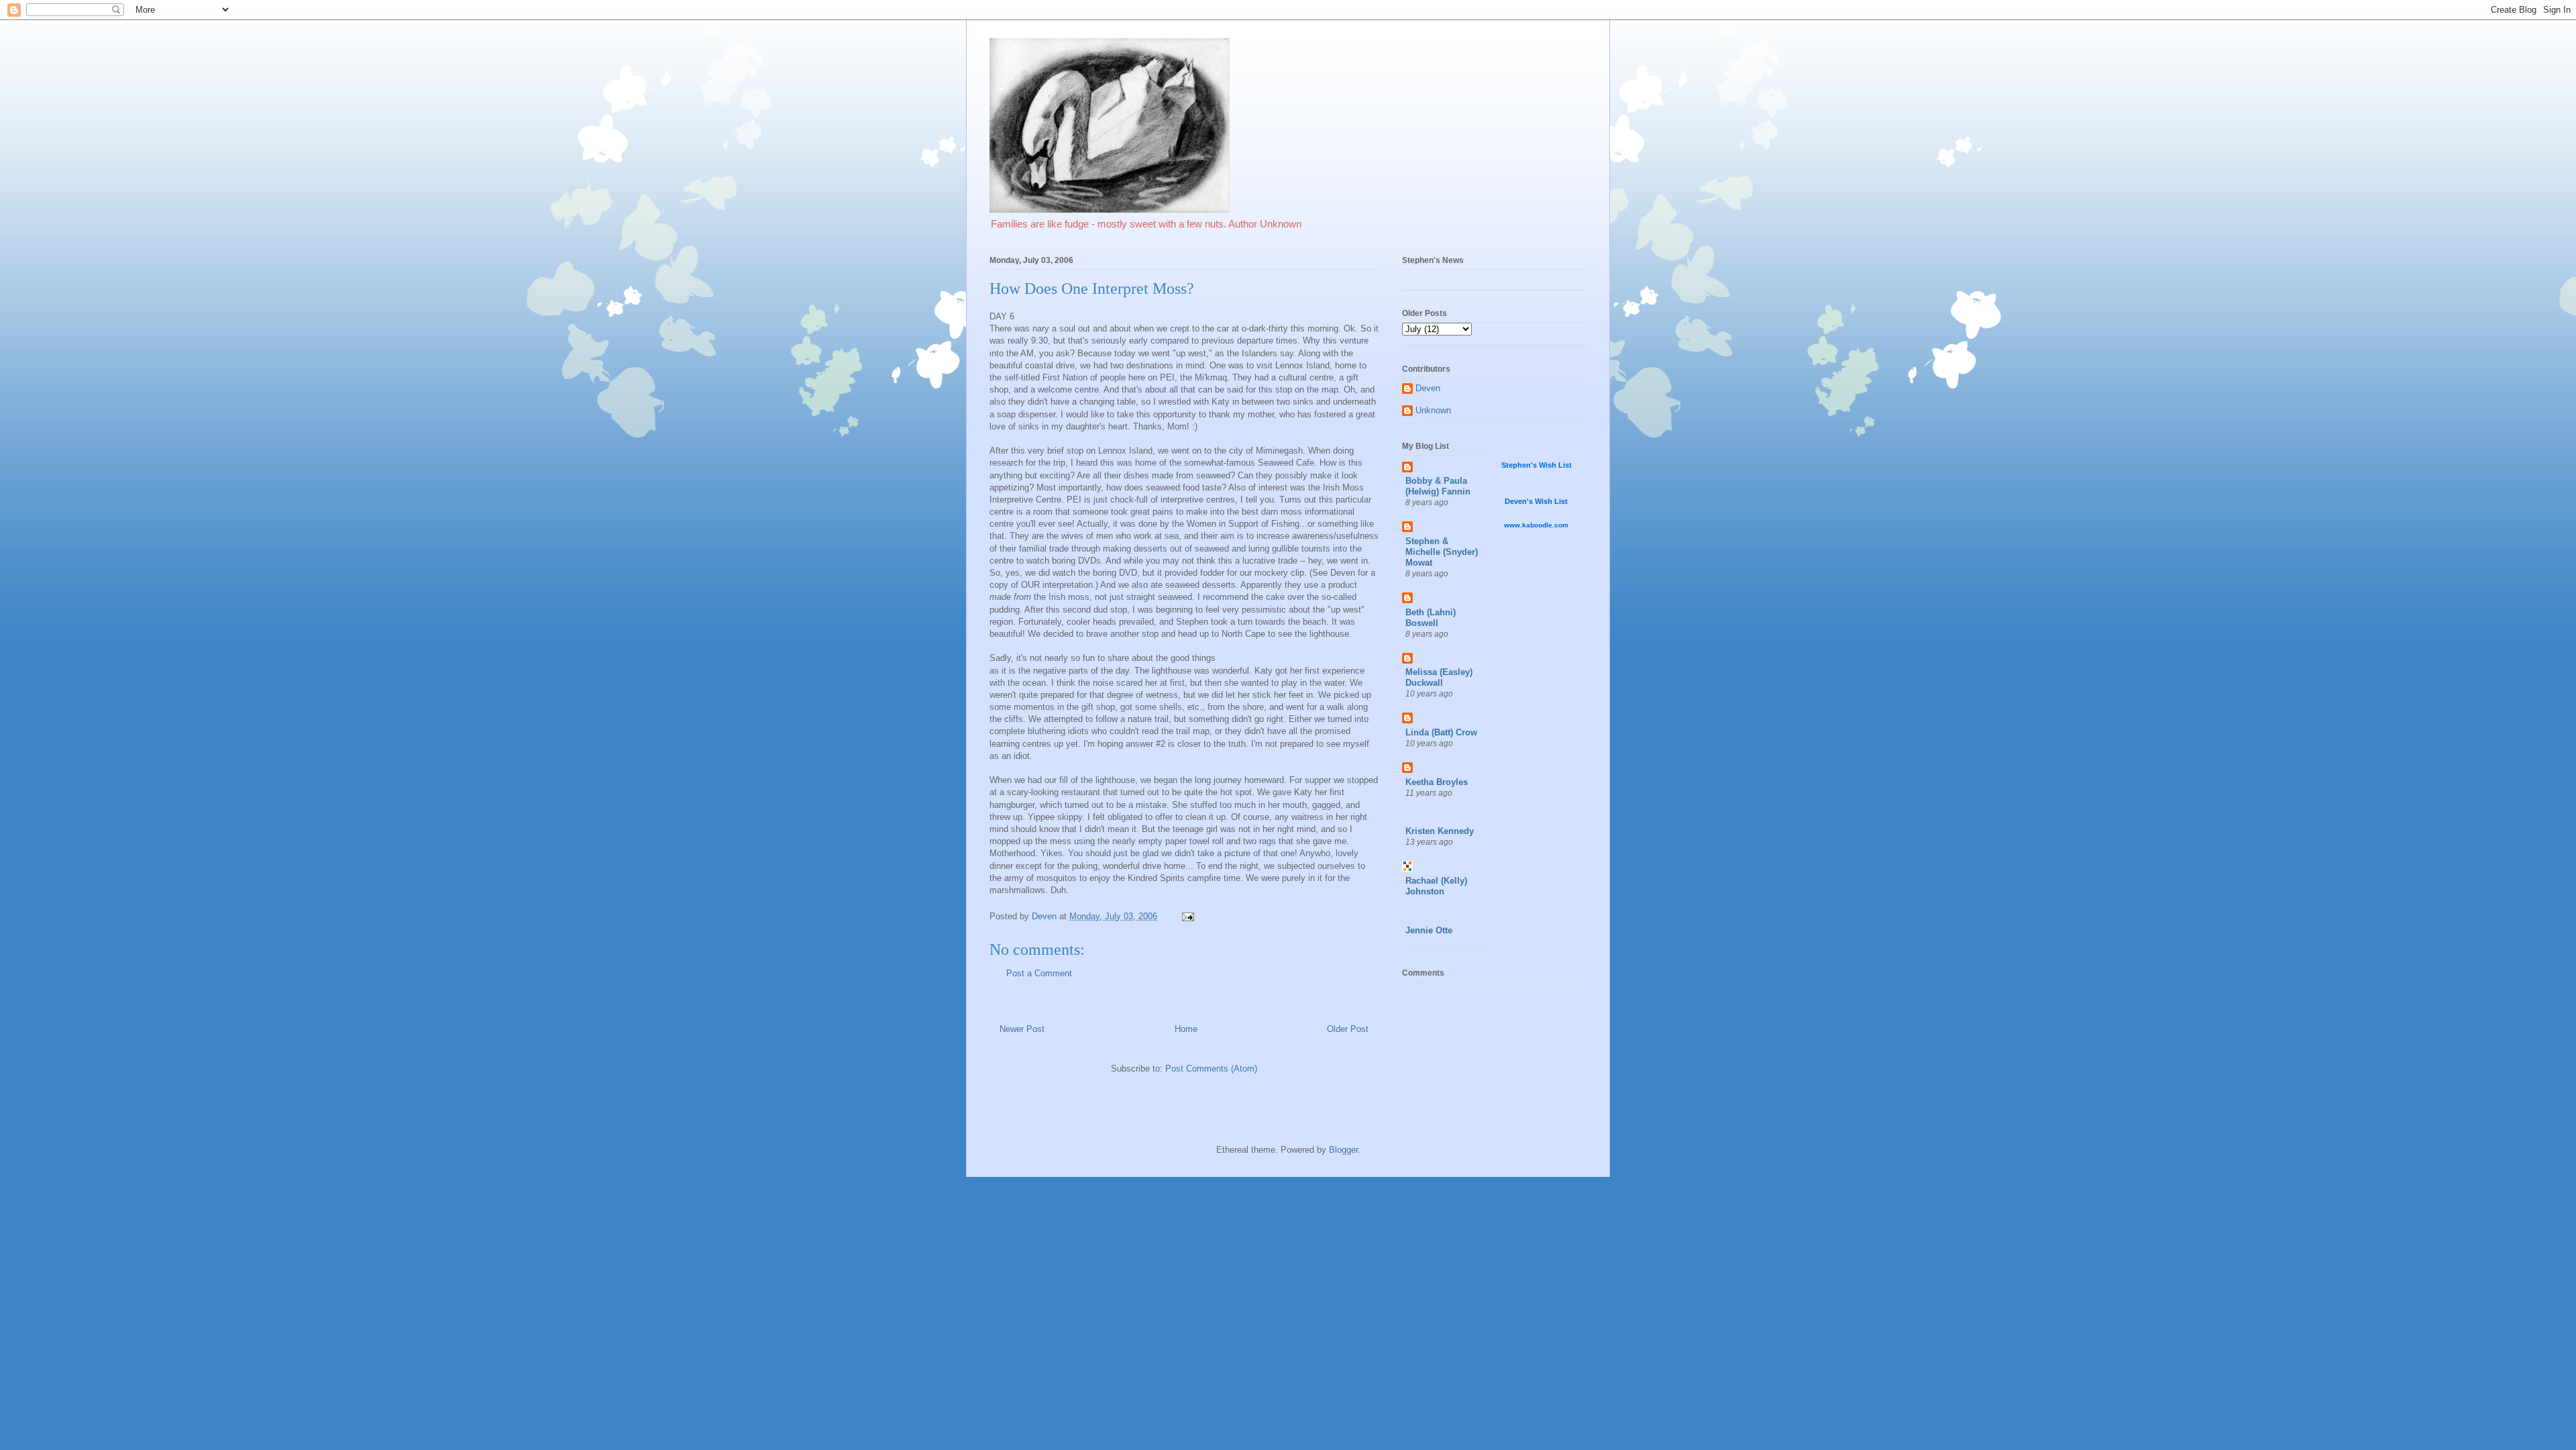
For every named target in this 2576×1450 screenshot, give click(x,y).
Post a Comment (1039, 973)
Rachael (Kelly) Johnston (1436, 886)
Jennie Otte (1429, 930)
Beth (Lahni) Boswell (1431, 618)
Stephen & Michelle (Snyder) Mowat (1442, 552)
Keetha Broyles (1437, 782)
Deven (1428, 388)
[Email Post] (1187, 916)
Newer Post (1022, 1029)
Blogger (1343, 1150)
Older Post (1348, 1029)
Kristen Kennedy (1440, 831)
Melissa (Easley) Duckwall (1439, 677)
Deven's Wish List (1536, 501)
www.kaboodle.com (1536, 525)
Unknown (1433, 410)
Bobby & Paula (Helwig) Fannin (1438, 486)
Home (1186, 1029)
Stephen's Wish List (1537, 465)
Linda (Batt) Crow (1441, 732)
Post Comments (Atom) (1211, 1069)
